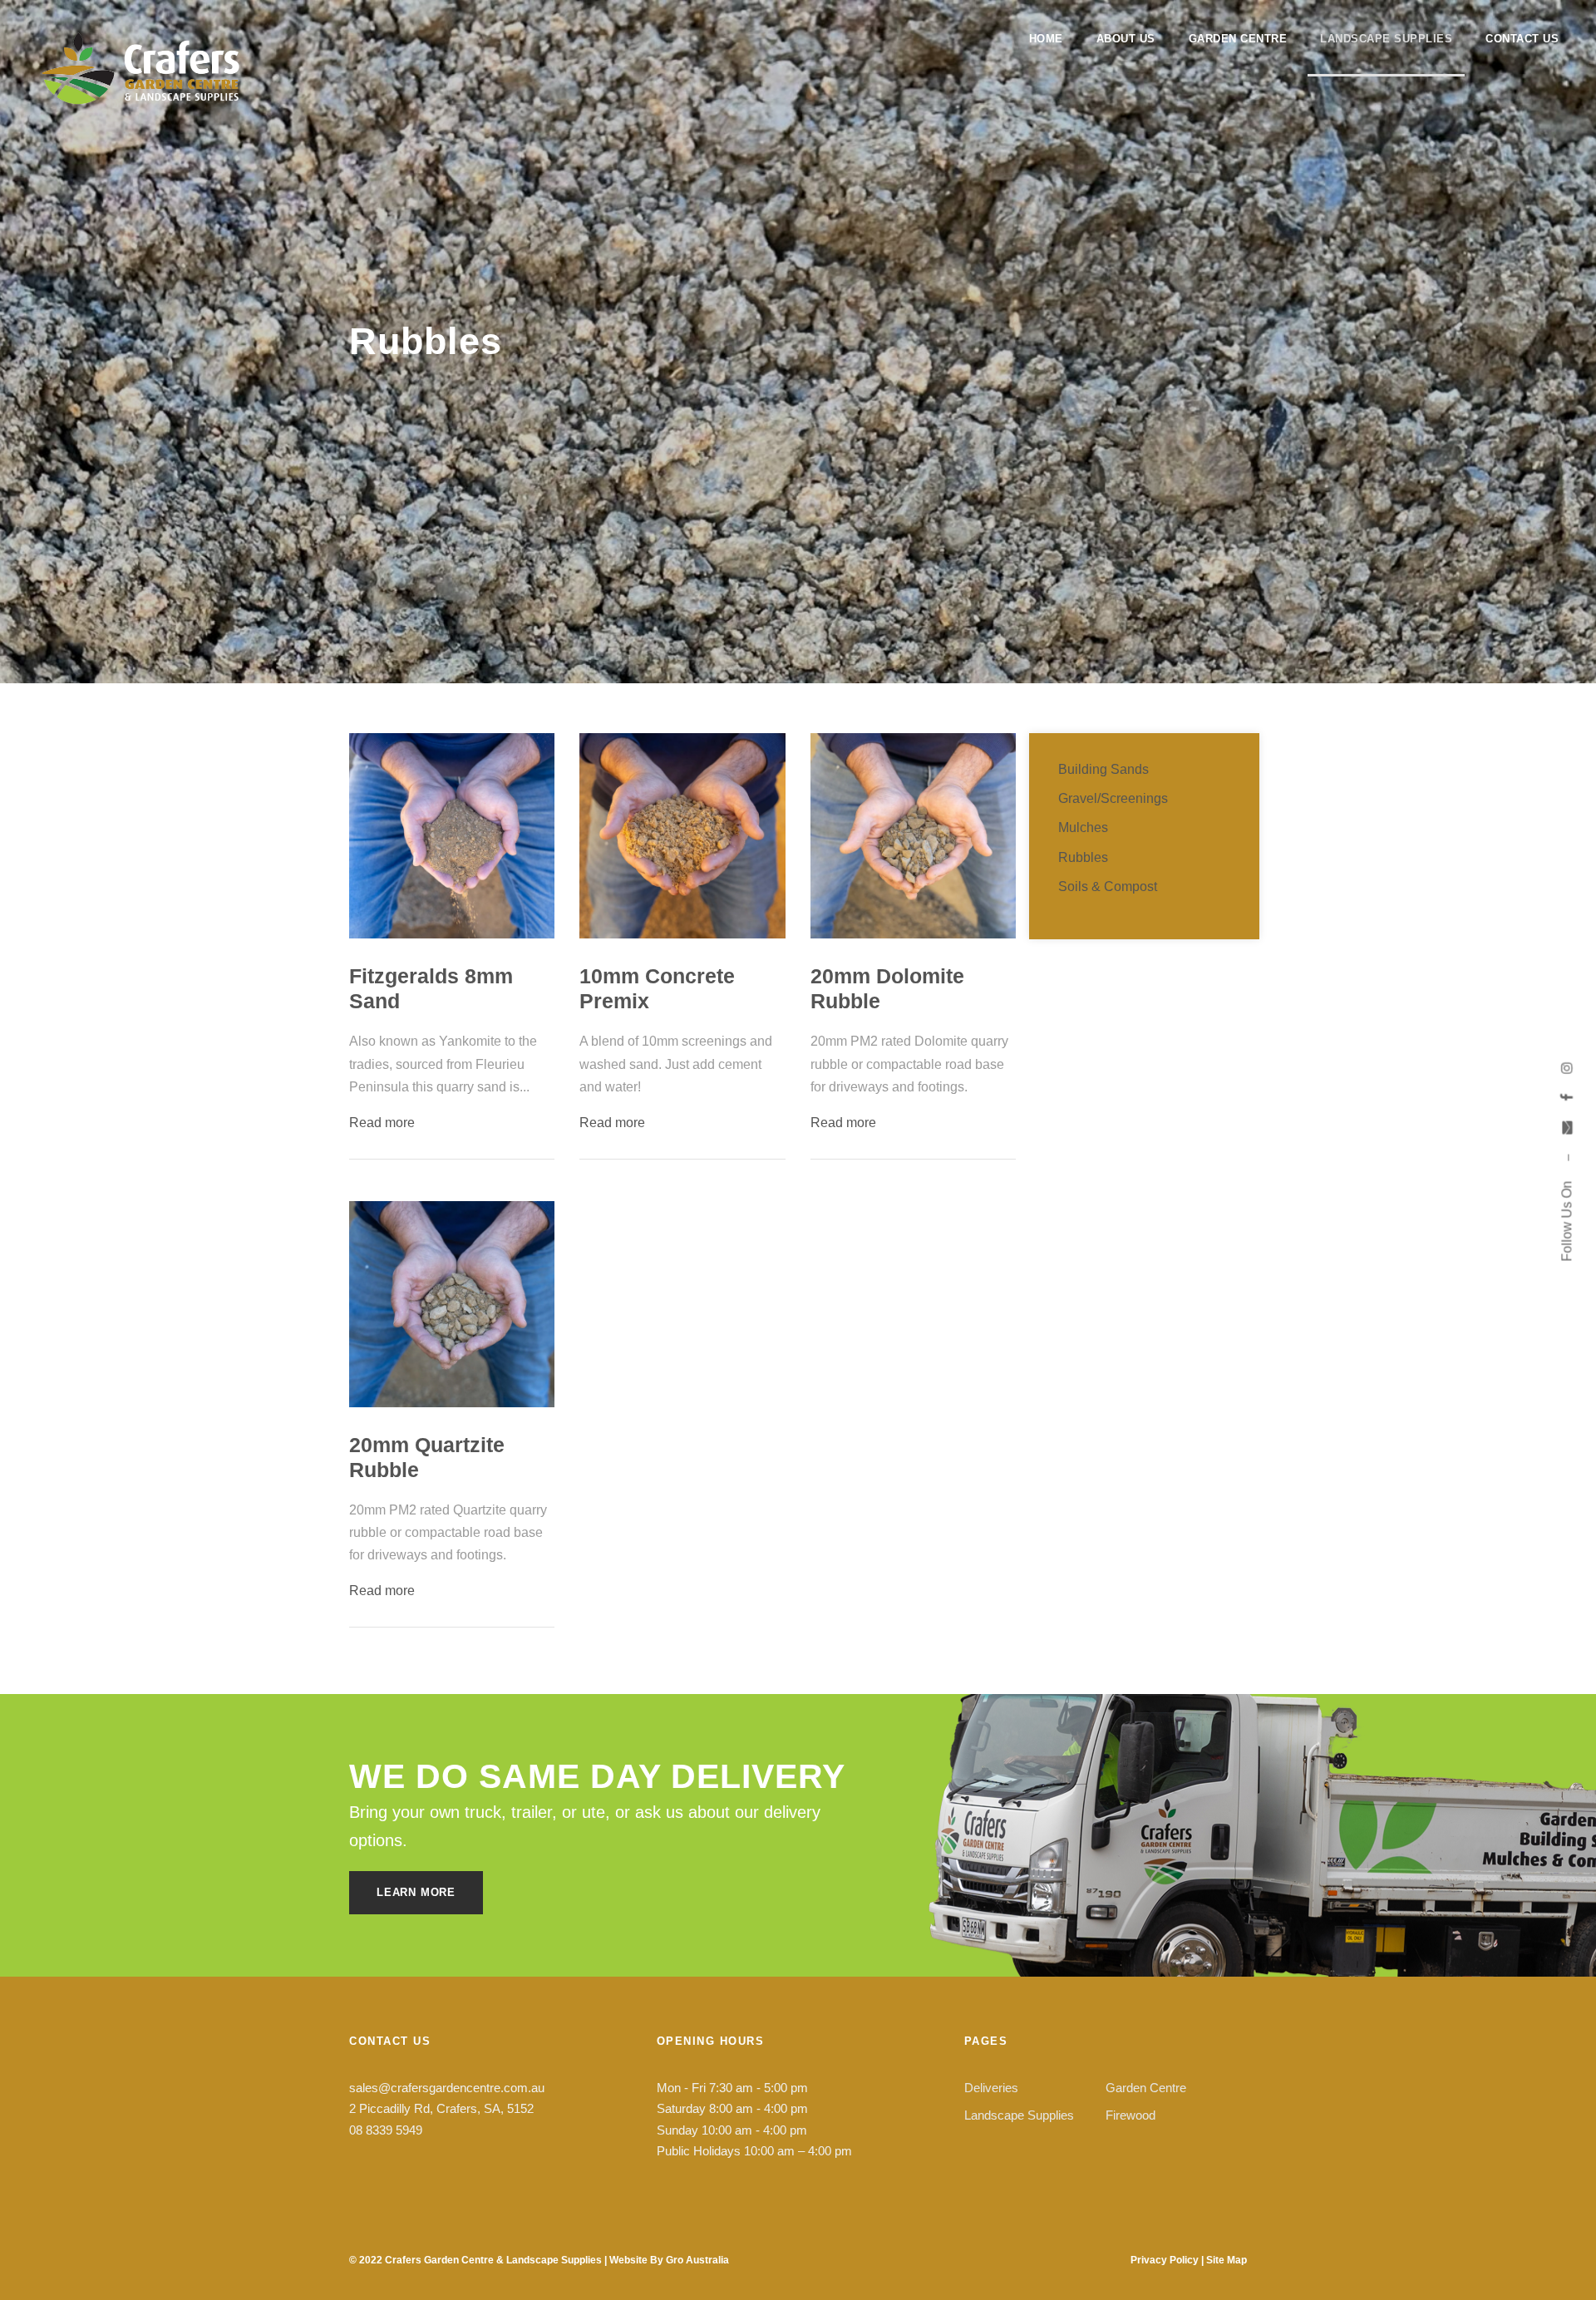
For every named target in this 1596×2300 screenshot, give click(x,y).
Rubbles (1083, 857)
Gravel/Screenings (1113, 798)
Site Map (1227, 2260)
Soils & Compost (1108, 887)
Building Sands (1103, 769)
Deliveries (991, 2088)
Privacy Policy (1165, 2260)
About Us (1126, 39)
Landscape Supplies (1386, 39)
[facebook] (1566, 1097)
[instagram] (1566, 1067)
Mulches (1083, 827)
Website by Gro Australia (669, 2260)
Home (1046, 39)
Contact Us (1522, 39)
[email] (1566, 1127)
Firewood (1130, 2115)
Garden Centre (1238, 39)
